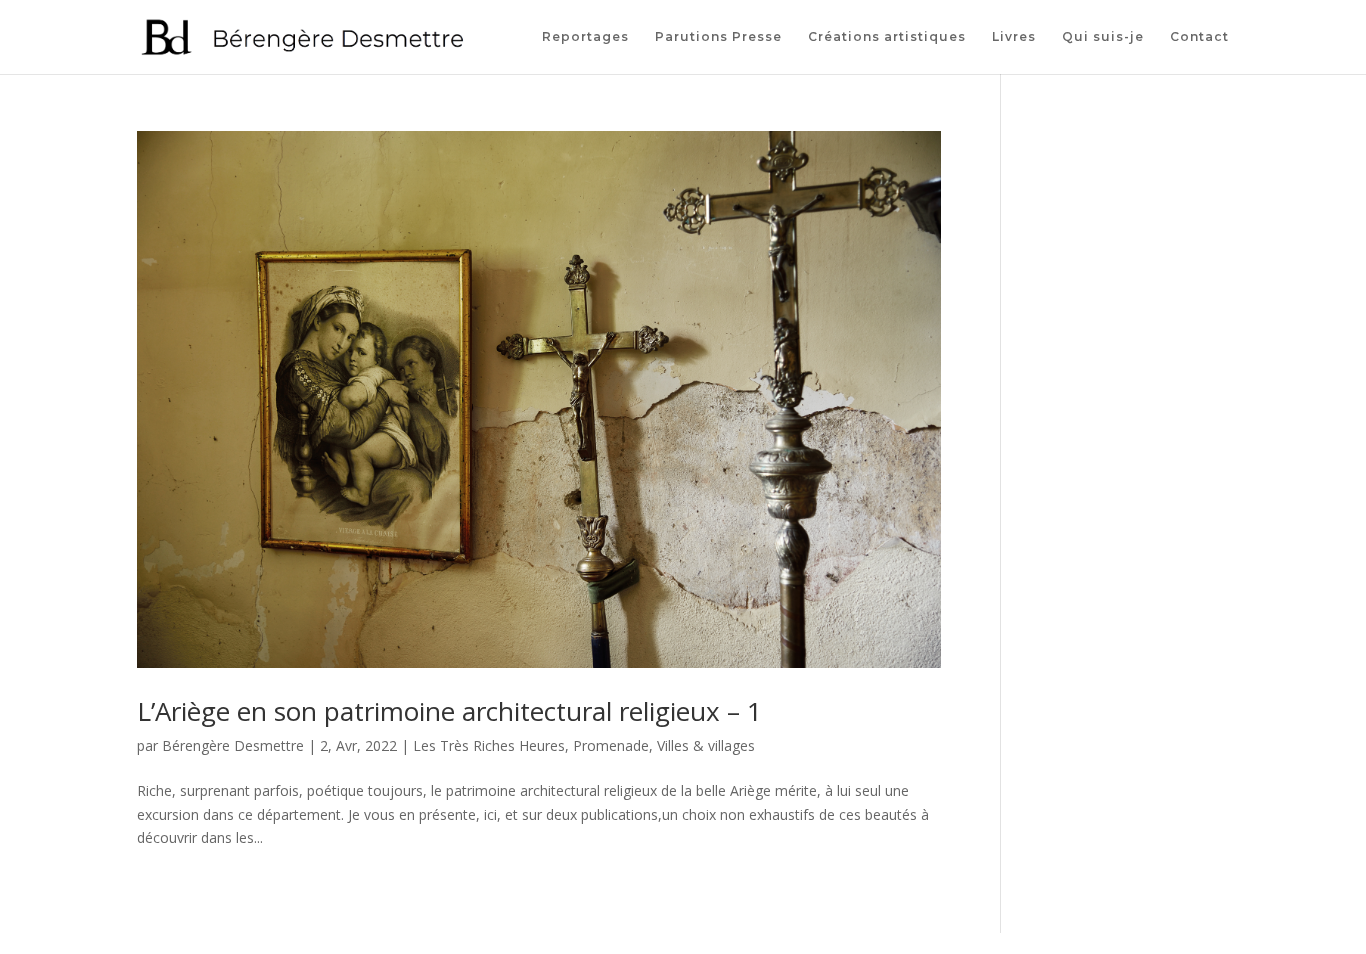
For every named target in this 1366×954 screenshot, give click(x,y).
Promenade (611, 745)
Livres (1014, 37)
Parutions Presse (718, 37)
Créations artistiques (887, 37)
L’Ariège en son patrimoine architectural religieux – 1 (449, 711)
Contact (1199, 37)
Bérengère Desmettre (233, 745)
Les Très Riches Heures (489, 745)
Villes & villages (706, 745)
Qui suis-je (1103, 37)
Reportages (585, 37)
